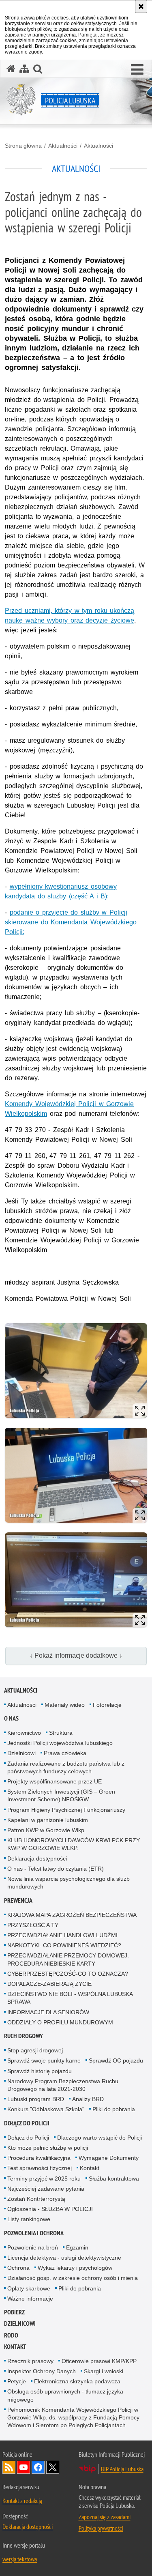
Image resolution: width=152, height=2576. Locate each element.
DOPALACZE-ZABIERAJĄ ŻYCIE (49, 1984)
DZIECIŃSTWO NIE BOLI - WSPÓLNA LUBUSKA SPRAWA (70, 1998)
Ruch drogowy (24, 2036)
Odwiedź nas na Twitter (53, 2467)
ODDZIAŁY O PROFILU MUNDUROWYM (60, 2022)
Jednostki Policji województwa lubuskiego (60, 1743)
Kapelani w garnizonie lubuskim (48, 1820)
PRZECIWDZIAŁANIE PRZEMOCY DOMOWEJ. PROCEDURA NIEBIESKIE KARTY (68, 1959)
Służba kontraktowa (114, 2179)
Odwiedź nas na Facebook (38, 2467)
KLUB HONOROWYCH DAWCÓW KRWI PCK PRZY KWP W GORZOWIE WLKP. (74, 1844)
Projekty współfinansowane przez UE (55, 1781)
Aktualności (63, 146)
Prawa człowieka (65, 1753)
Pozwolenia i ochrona (34, 2233)
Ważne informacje (30, 2299)
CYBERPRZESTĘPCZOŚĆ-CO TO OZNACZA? (68, 1974)
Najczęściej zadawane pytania (46, 2189)
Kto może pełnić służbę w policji (48, 2148)
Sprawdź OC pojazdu (116, 2060)
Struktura (61, 1733)
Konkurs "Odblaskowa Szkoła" (46, 2109)
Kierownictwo (24, 1733)
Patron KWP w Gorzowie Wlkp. (47, 1830)
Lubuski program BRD (36, 2099)
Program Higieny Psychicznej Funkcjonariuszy (66, 1810)
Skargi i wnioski (104, 2371)
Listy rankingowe (29, 2219)
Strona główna (23, 146)
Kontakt (90, 2168)
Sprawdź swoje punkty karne (44, 2060)
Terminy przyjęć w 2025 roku (44, 2179)
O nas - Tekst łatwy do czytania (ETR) (56, 1869)
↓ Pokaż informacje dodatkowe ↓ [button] (76, 1655)
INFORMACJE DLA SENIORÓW (48, 2012)
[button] (137, 70)
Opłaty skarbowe (29, 2288)
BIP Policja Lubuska (122, 2469)
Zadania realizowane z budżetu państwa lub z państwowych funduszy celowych (66, 1767)
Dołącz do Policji (27, 2123)
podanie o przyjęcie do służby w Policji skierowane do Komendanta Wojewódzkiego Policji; (71, 922)
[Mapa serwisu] (24, 69)
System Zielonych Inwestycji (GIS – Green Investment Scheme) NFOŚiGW (61, 1795)
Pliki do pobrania (114, 2109)
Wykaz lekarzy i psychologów (75, 2268)
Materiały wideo (65, 1705)
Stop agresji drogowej (35, 2050)
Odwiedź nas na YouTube (24, 2467)
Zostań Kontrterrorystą (36, 2199)
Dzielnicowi (21, 1753)
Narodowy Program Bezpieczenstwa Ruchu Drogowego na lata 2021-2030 (63, 2085)
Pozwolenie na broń (33, 2247)
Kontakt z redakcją (22, 2501)
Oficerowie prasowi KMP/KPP (99, 2361)
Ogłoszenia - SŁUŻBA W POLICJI (50, 2209)
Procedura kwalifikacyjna (39, 2158)
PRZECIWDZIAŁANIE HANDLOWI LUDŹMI (62, 1935)
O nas (11, 1718)
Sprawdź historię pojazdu (40, 2071)
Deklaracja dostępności (37, 1858)
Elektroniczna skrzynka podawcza (77, 2381)
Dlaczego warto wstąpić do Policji (100, 2138)
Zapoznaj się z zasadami (105, 2517)
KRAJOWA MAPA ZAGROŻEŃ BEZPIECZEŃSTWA (72, 1915)
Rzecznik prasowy (30, 2361)
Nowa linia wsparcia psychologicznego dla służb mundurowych (69, 1883)
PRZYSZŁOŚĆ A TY (33, 1925)
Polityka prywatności (101, 2528)
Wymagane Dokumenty (109, 2158)
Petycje (17, 2381)
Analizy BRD (88, 2099)
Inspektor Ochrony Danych (42, 2371)
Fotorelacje (107, 1705)
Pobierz (14, 2312)
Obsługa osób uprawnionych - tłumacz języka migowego (65, 2395)
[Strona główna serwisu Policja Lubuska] (11, 69)
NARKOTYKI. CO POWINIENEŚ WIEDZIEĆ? (64, 1945)
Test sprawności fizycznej (40, 2168)
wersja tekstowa (20, 2559)
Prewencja (18, 1900)
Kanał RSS (9, 2467)
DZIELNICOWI (20, 2324)
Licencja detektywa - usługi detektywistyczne (64, 2258)
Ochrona (18, 2268)
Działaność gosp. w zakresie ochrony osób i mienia (73, 2278)
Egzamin (77, 2247)
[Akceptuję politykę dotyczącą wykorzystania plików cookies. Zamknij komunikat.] (141, 6)
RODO (11, 2335)
